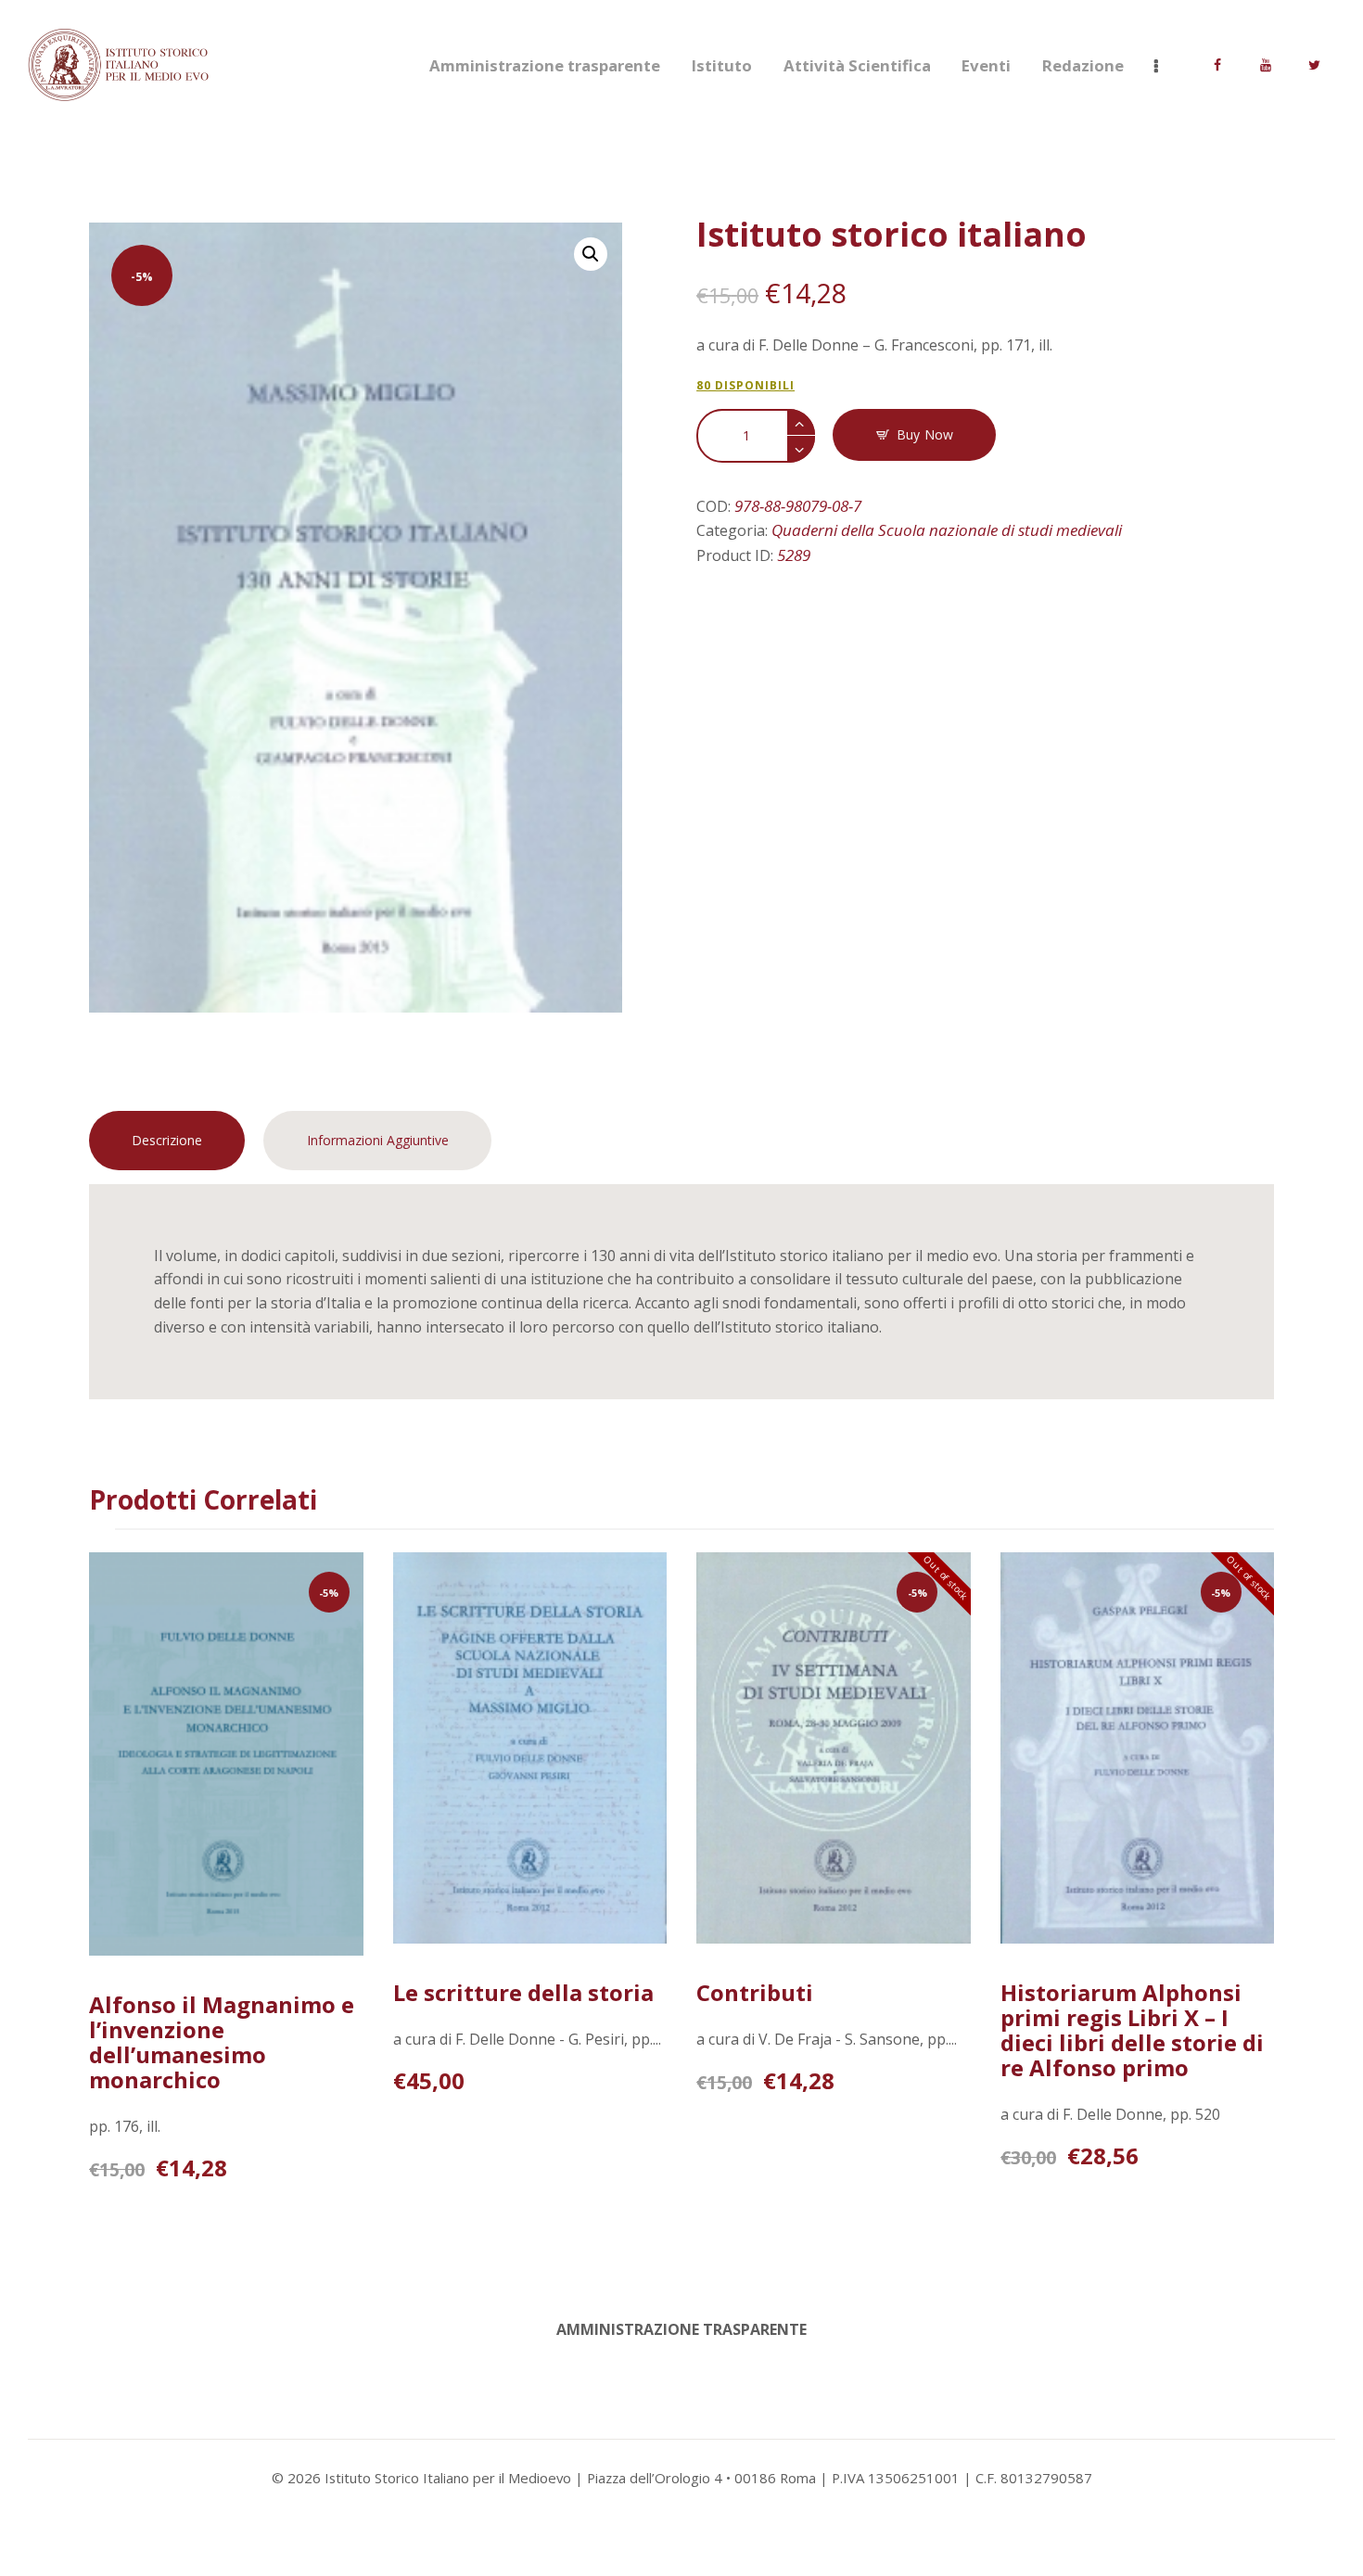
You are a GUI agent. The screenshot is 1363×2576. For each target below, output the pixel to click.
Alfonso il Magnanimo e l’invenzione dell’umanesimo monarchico (222, 2042)
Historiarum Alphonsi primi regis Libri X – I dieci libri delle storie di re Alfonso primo (1132, 2030)
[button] (591, 254)
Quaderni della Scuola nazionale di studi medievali (947, 530)
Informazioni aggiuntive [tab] (378, 1140)
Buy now (925, 434)
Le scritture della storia (523, 1992)
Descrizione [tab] (167, 1140)
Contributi (755, 1992)
